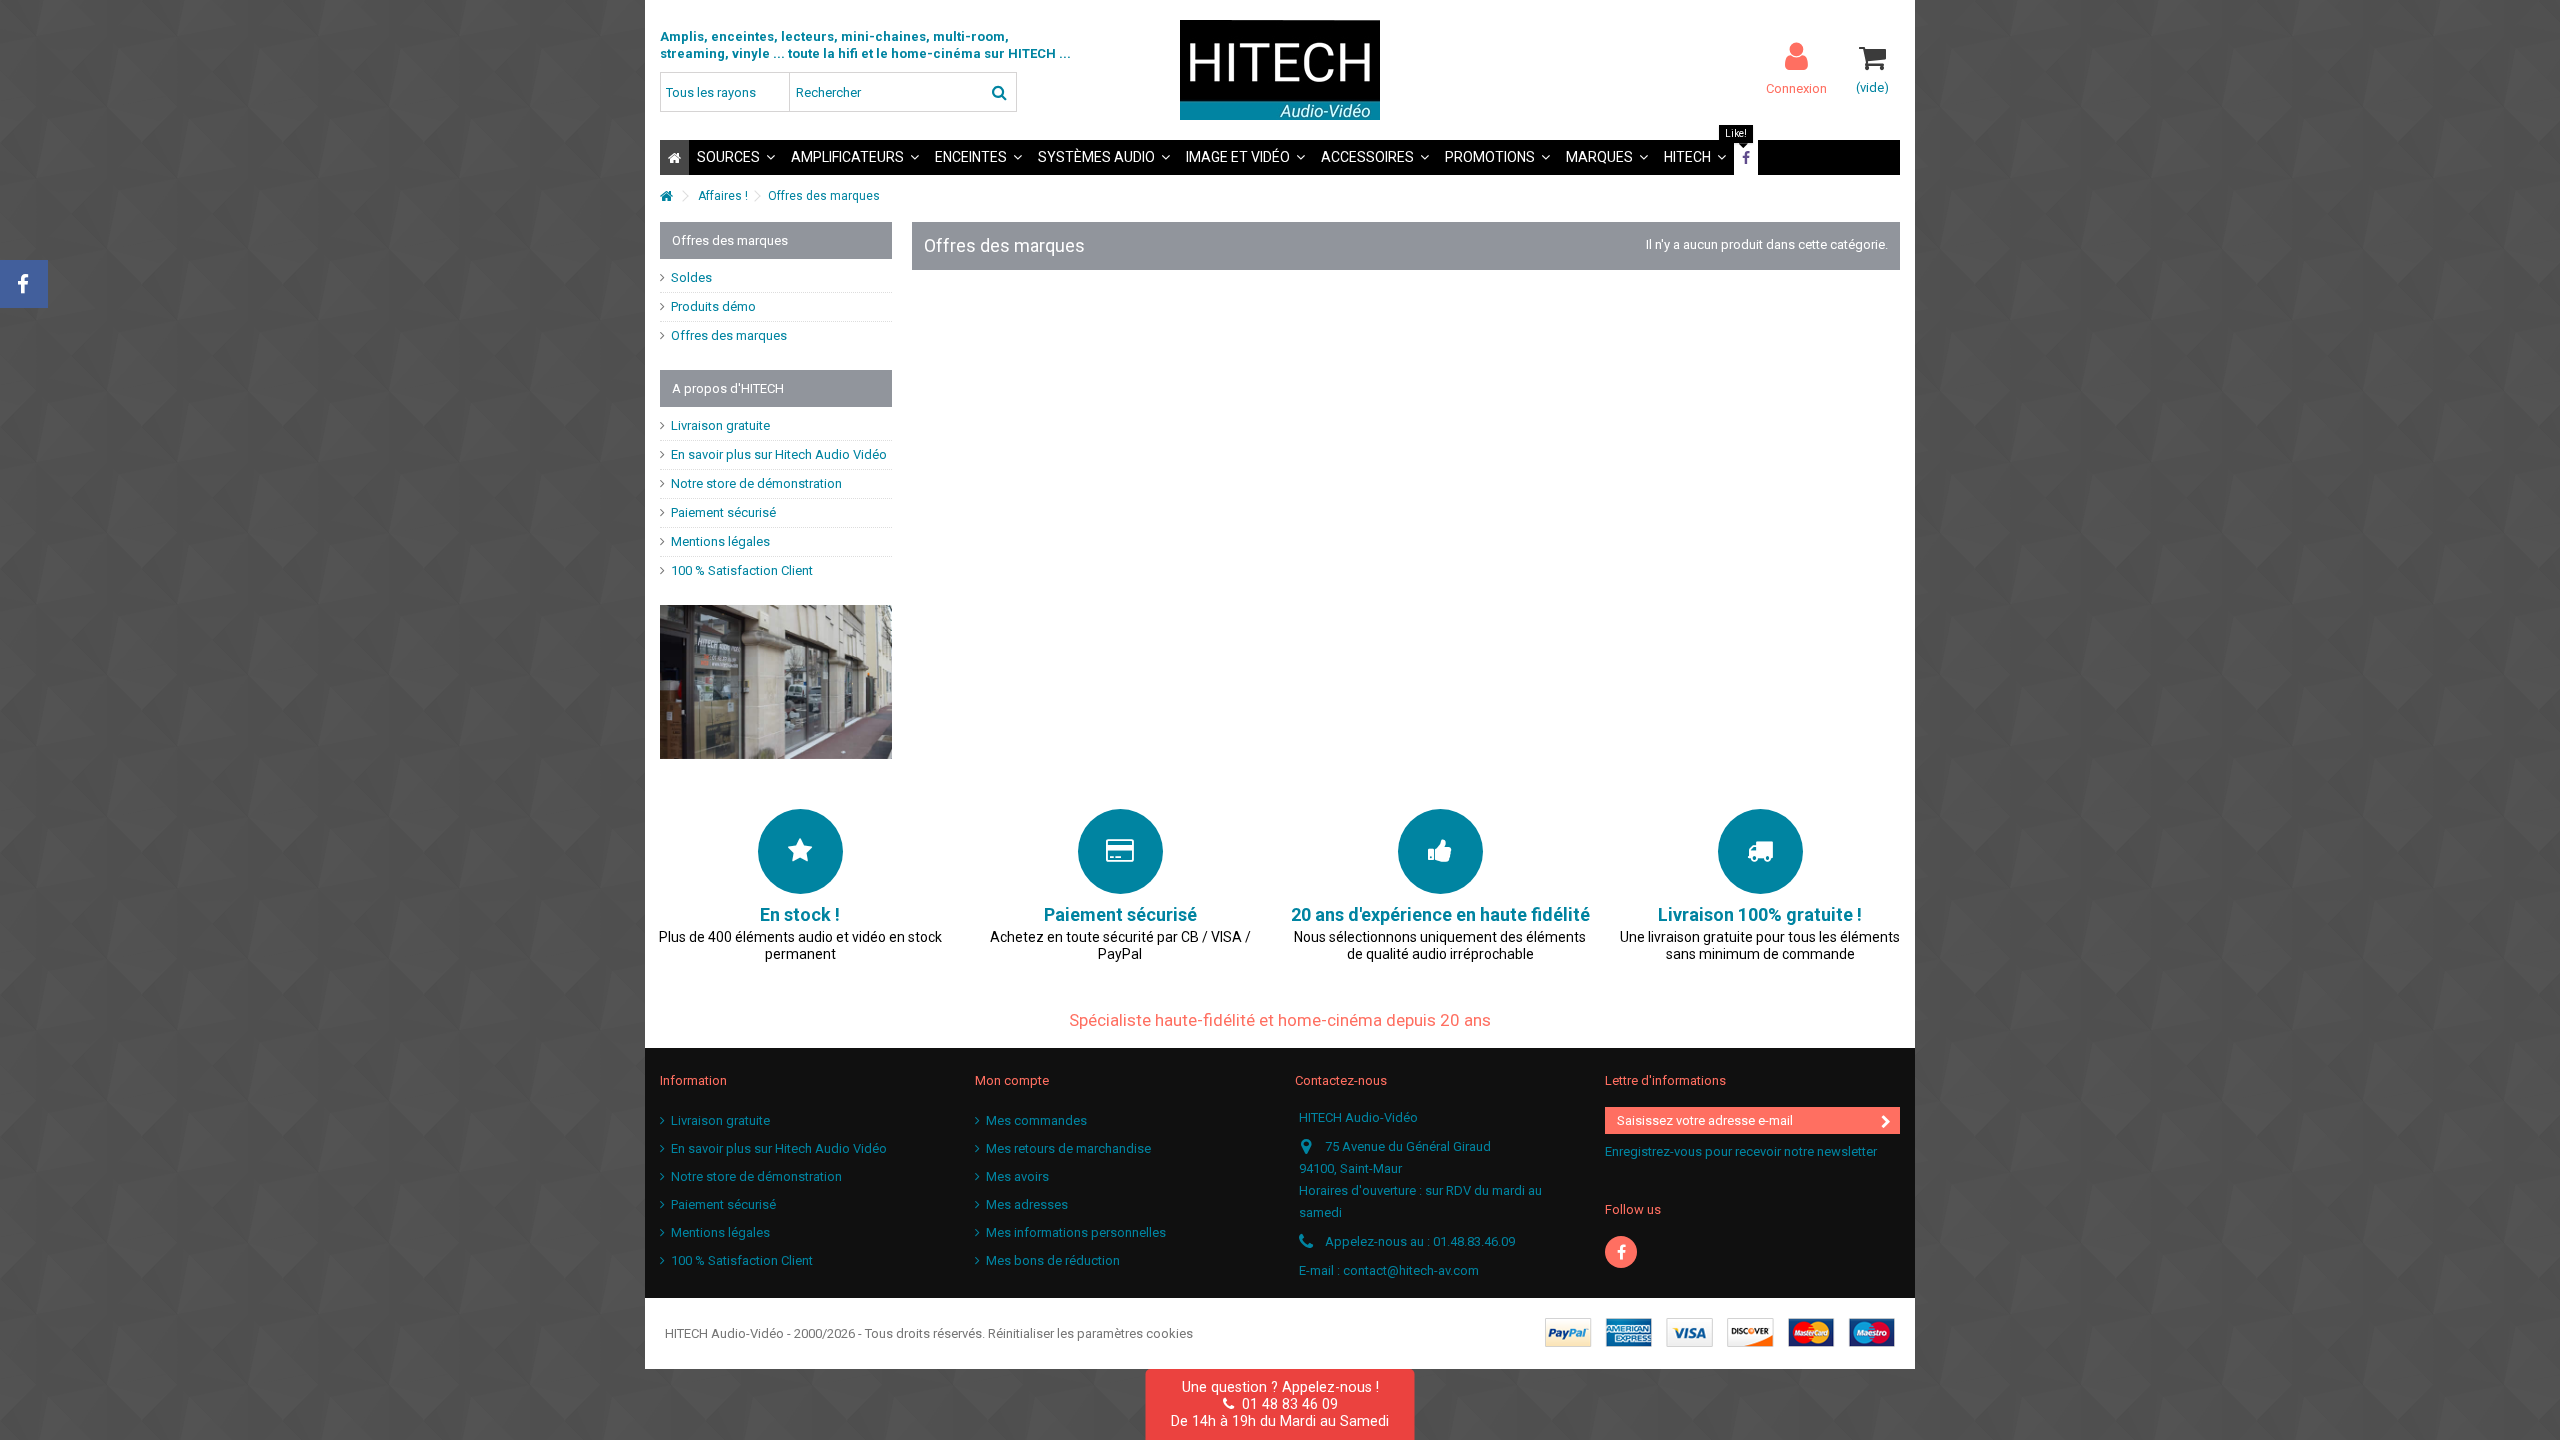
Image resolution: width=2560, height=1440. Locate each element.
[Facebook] (1621, 1252)
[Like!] (1746, 157)
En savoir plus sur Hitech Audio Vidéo (779, 454)
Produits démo (713, 306)
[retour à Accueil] (666, 196)
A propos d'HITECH (728, 388)
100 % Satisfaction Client (742, 570)
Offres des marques (729, 335)
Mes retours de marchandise (1068, 1148)
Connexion (1796, 88)
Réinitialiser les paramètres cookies (1090, 1333)
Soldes (691, 277)
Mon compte (1012, 1080)
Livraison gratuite (720, 425)
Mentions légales (720, 541)
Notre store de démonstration (756, 483)
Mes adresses (1027, 1204)
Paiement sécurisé (723, 512)
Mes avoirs (1017, 1176)
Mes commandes (1036, 1120)
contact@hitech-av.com (1411, 1270)
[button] (736, 157)
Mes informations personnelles (1076, 1232)
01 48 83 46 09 (1286, 1404)
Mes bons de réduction (1053, 1260)
